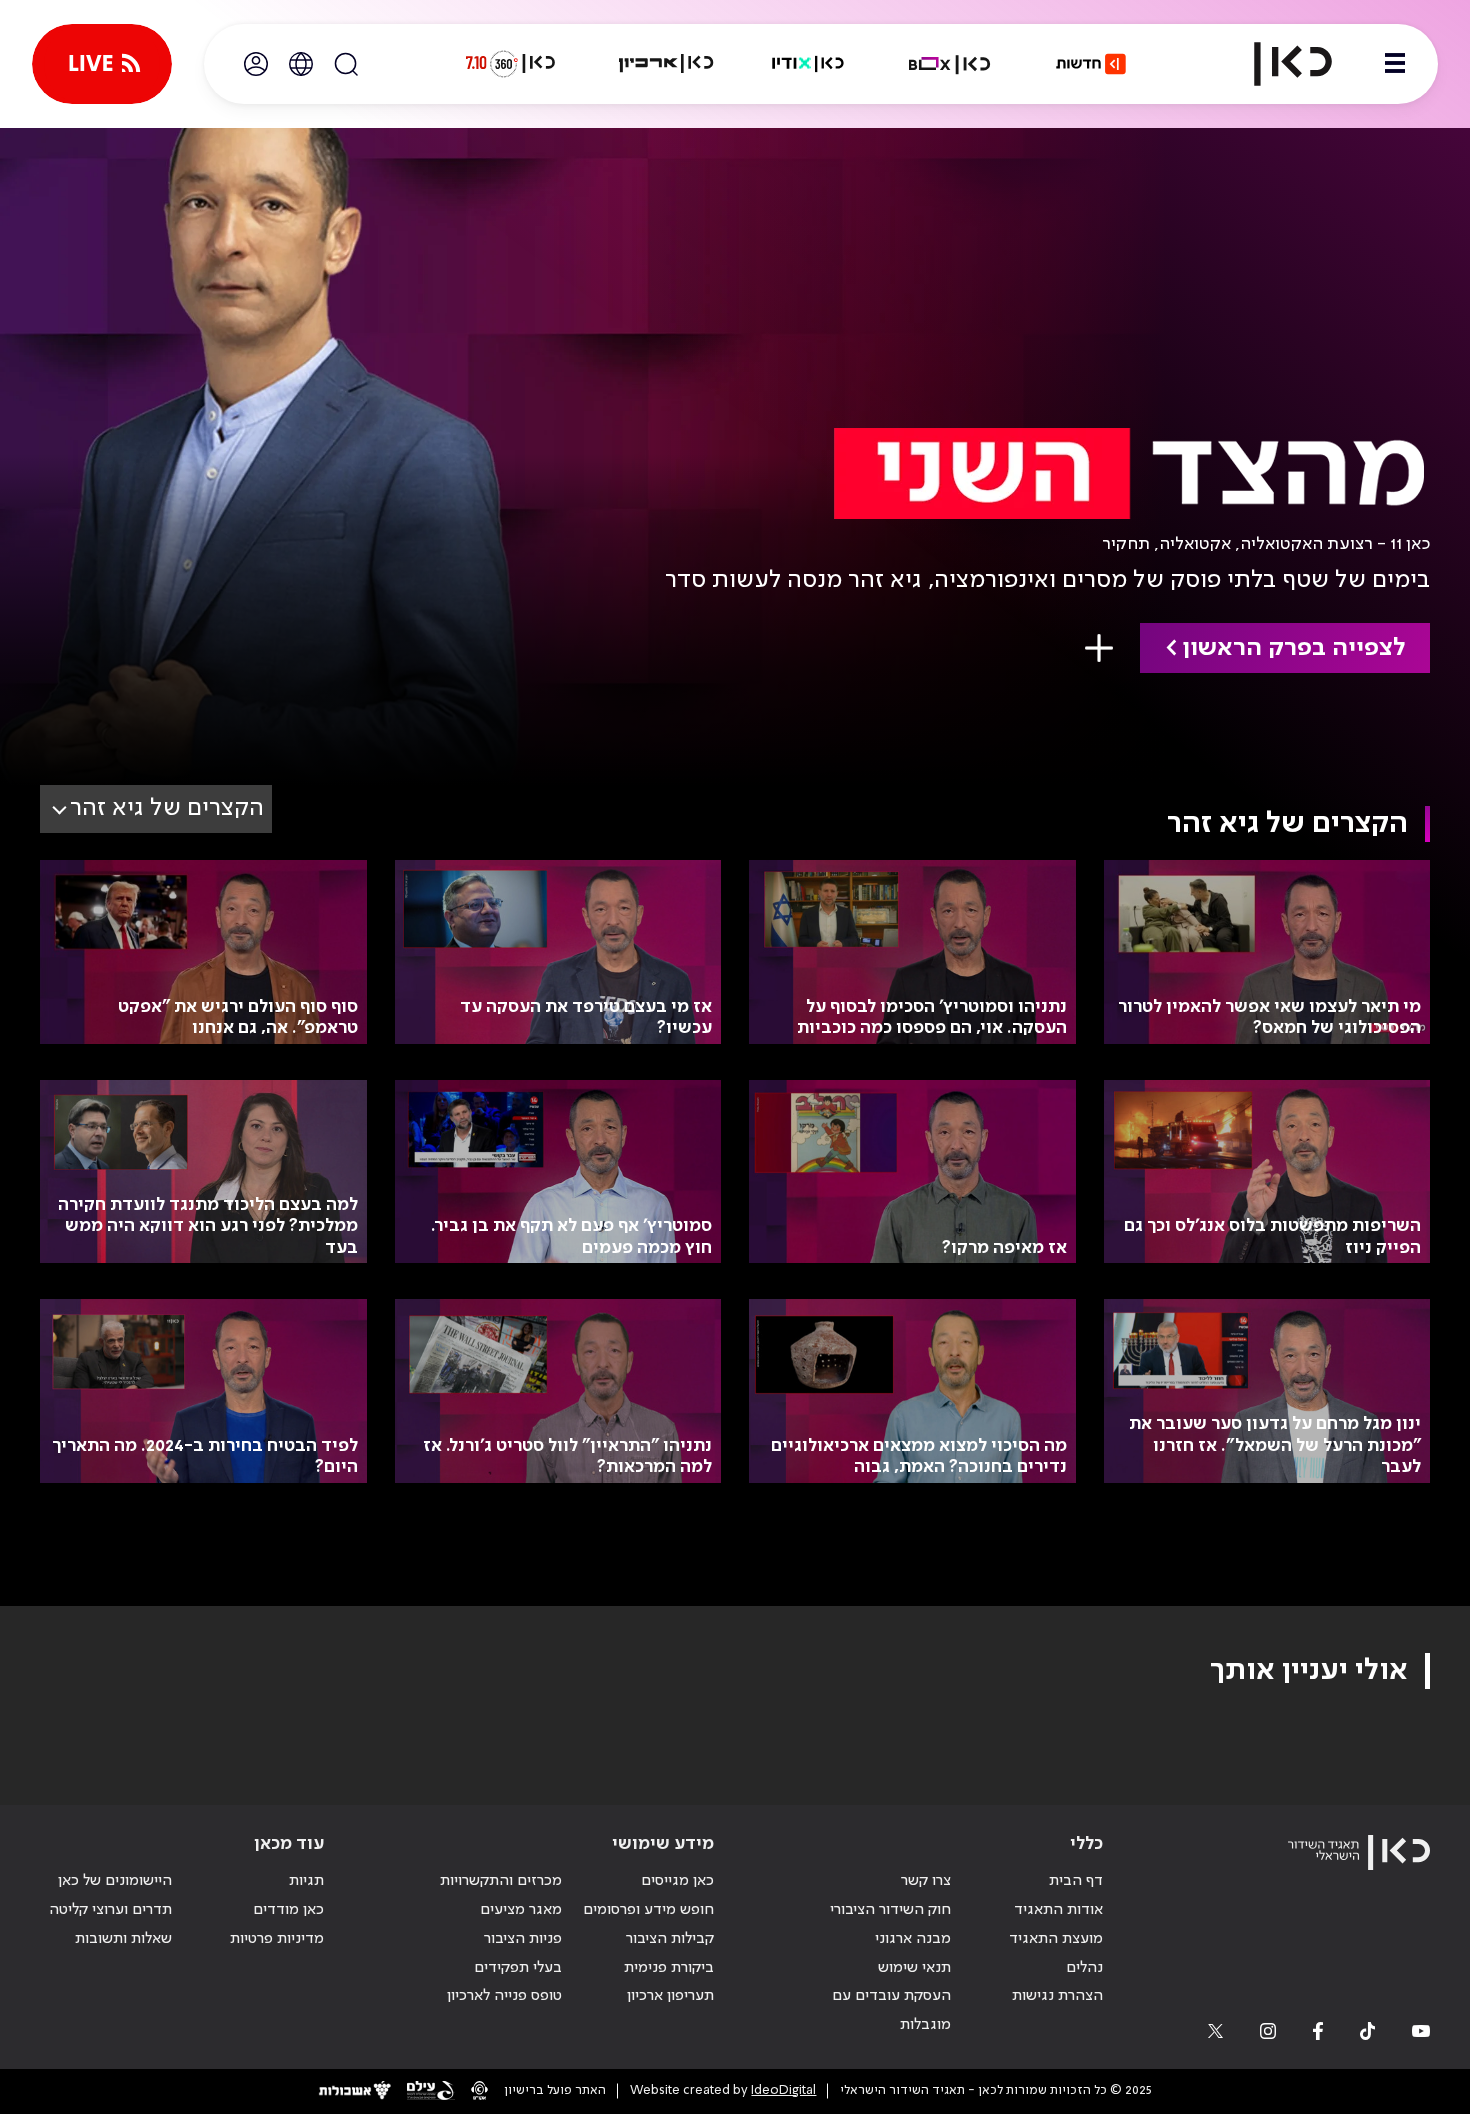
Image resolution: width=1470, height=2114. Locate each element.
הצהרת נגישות (1057, 1996)
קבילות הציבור (670, 1939)
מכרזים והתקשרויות (501, 1881)
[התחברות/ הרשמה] (256, 64)
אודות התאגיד (1058, 1910)
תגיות (306, 1881)
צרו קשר (926, 1881)
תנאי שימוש (914, 1968)
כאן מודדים (288, 1910)
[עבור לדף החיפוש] (346, 64)
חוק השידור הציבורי (890, 1910)
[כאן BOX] (950, 64)
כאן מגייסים (677, 1881)
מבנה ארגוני (913, 1939)
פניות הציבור (523, 1939)
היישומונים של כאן (115, 1881)
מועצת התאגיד (1056, 1939)
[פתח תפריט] (1395, 64)
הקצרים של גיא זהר (167, 808)
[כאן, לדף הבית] (1276, 64)
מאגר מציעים (521, 1910)
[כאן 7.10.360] (510, 64)
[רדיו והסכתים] (808, 64)
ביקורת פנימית (669, 1968)
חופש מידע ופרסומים (648, 1910)
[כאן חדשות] (1091, 64)
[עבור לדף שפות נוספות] (301, 64)
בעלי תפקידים (518, 1968)
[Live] (102, 64)
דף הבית (1076, 1881)
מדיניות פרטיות (277, 1939)
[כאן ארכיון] (666, 64)
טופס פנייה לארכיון (504, 1996)
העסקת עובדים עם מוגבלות (891, 2010)
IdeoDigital (783, 2090)
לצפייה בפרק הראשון (1293, 648)
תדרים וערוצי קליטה (110, 1910)
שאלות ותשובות (123, 1939)
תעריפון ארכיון (670, 1995)
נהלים (1084, 1968)
